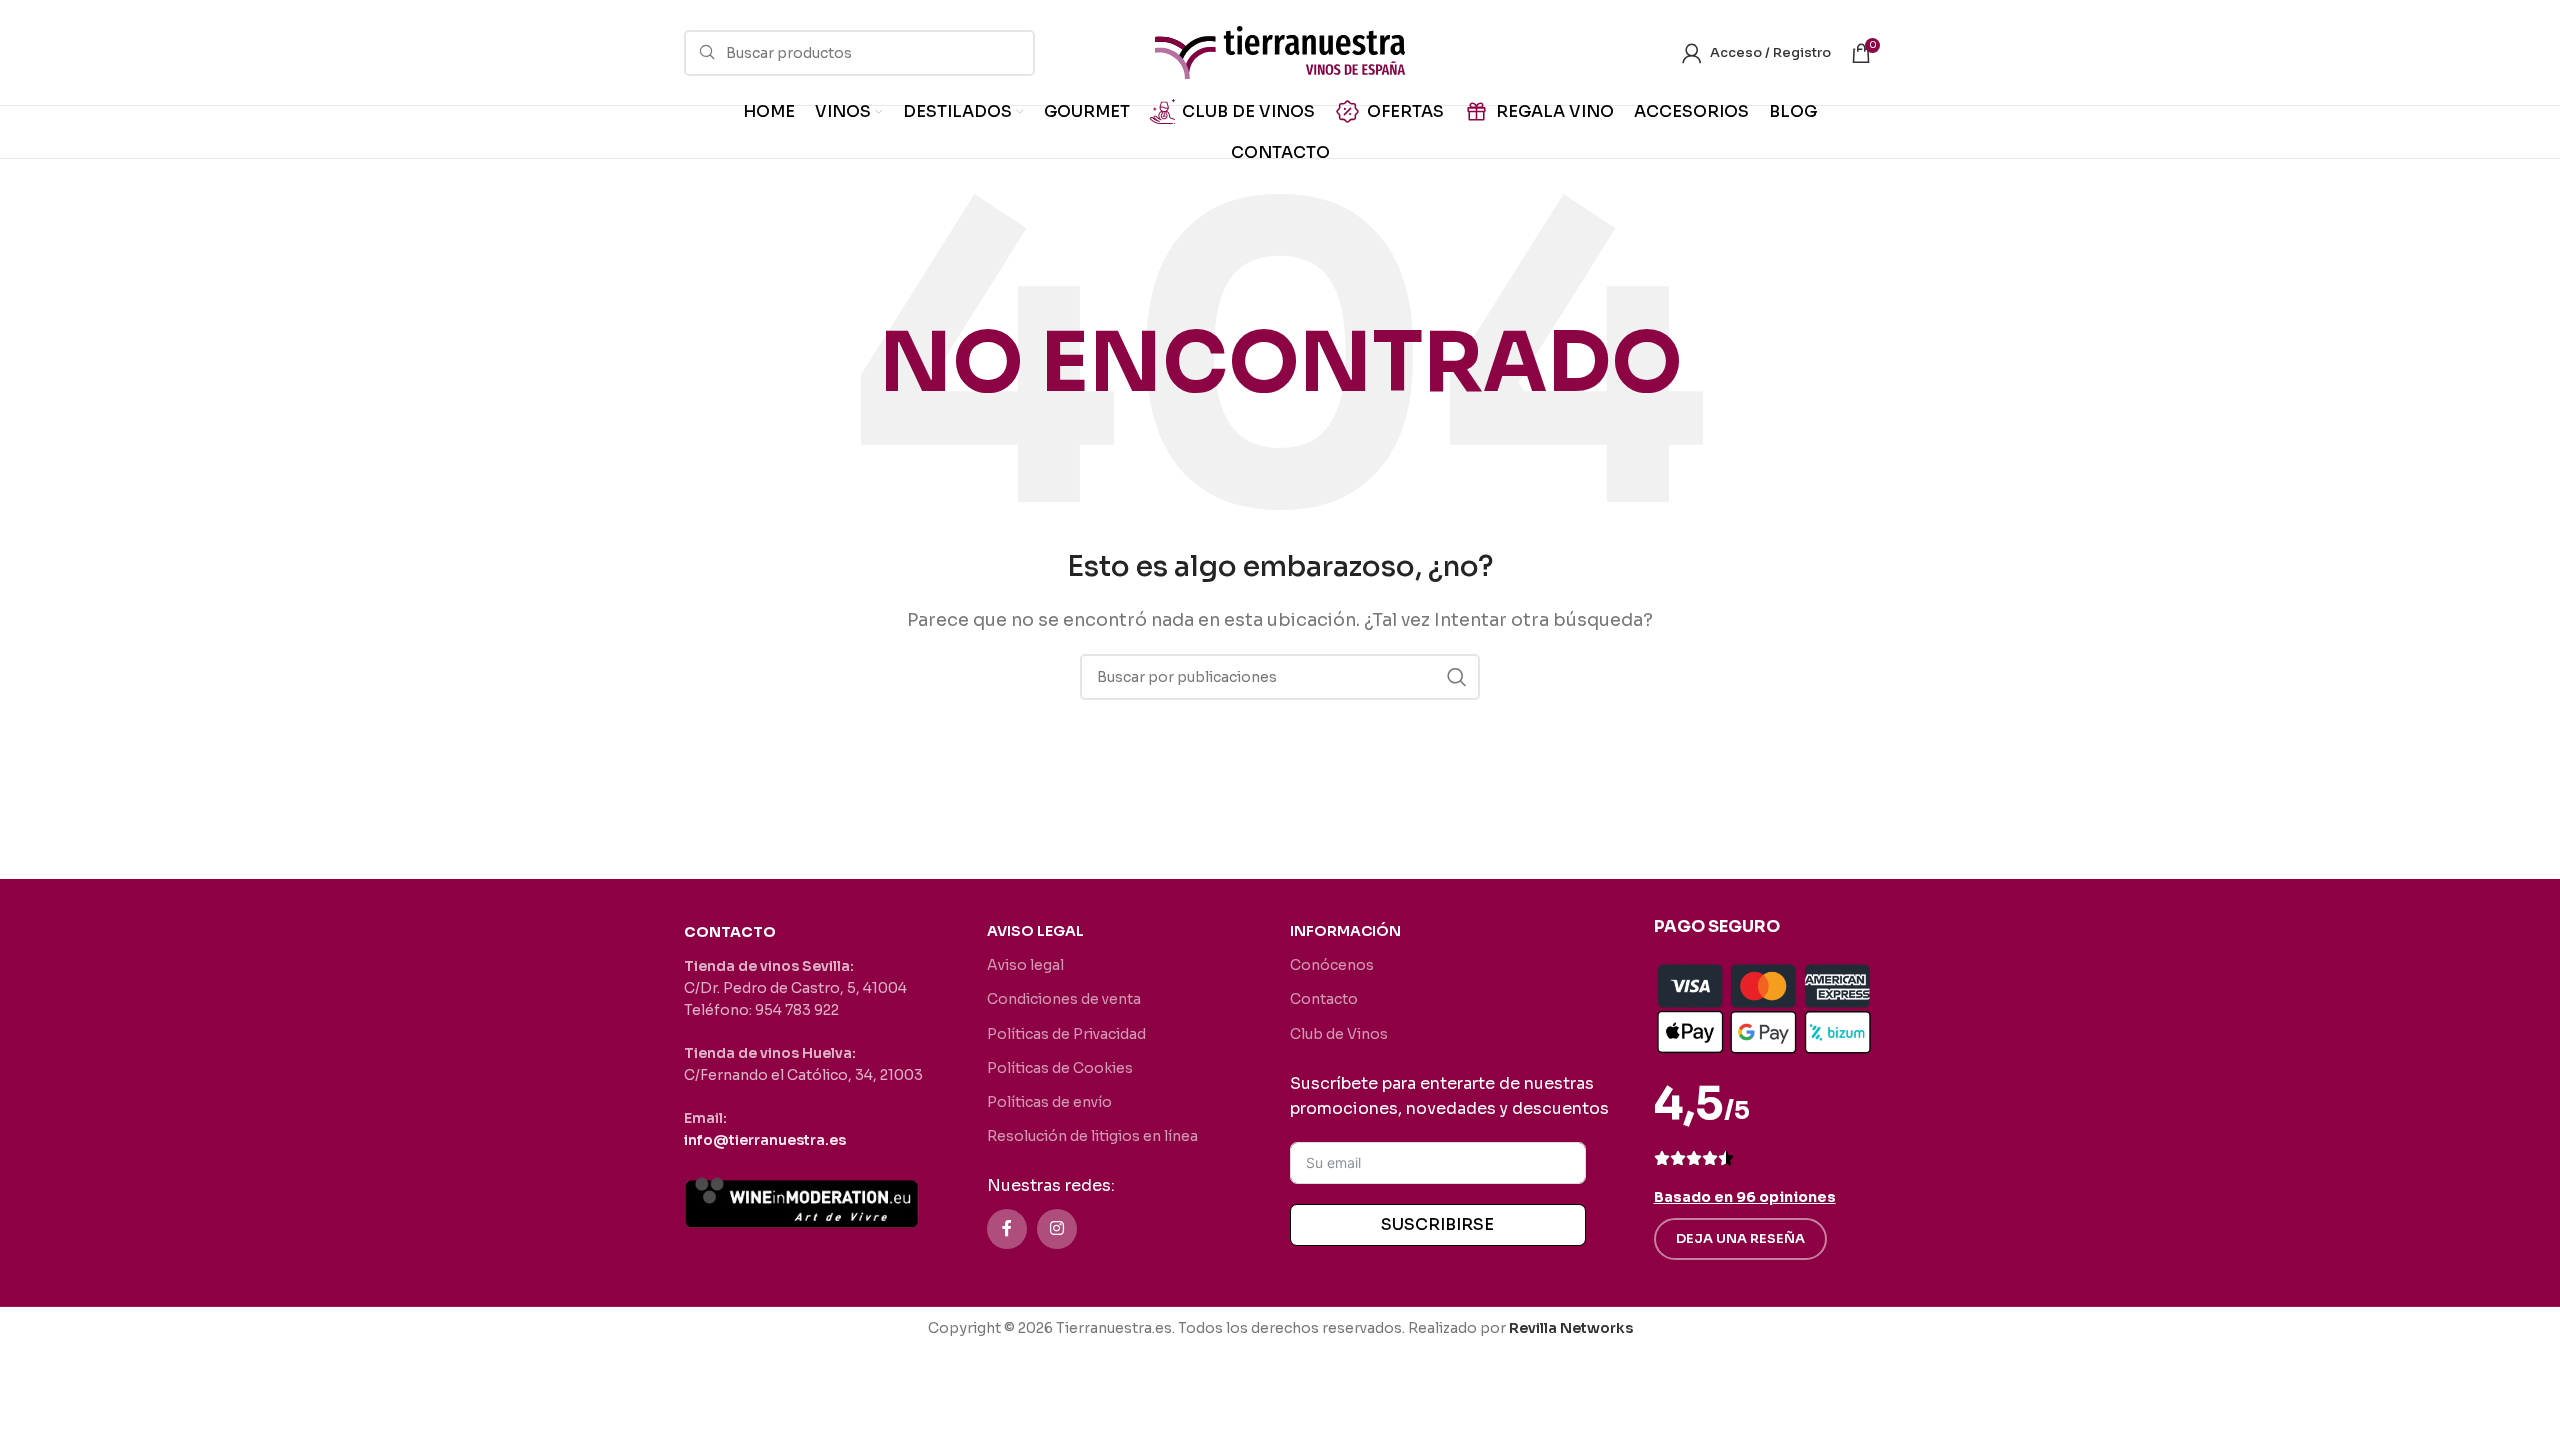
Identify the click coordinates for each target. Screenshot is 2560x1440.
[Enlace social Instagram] (1057, 1229)
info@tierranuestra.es (765, 1140)
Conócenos (1332, 965)
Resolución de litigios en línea (1092, 1136)
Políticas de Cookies (1060, 1068)
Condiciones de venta (1064, 999)
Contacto (1324, 999)
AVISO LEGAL (1035, 931)
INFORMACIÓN (1345, 931)
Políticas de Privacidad (1066, 1034)
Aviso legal (1025, 965)
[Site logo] (1280, 51)
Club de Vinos (1339, 1034)
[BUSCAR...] (1457, 677)
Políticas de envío (1049, 1102)
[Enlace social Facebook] (1007, 1229)
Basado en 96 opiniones (1745, 1197)
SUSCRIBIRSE (1437, 1224)
